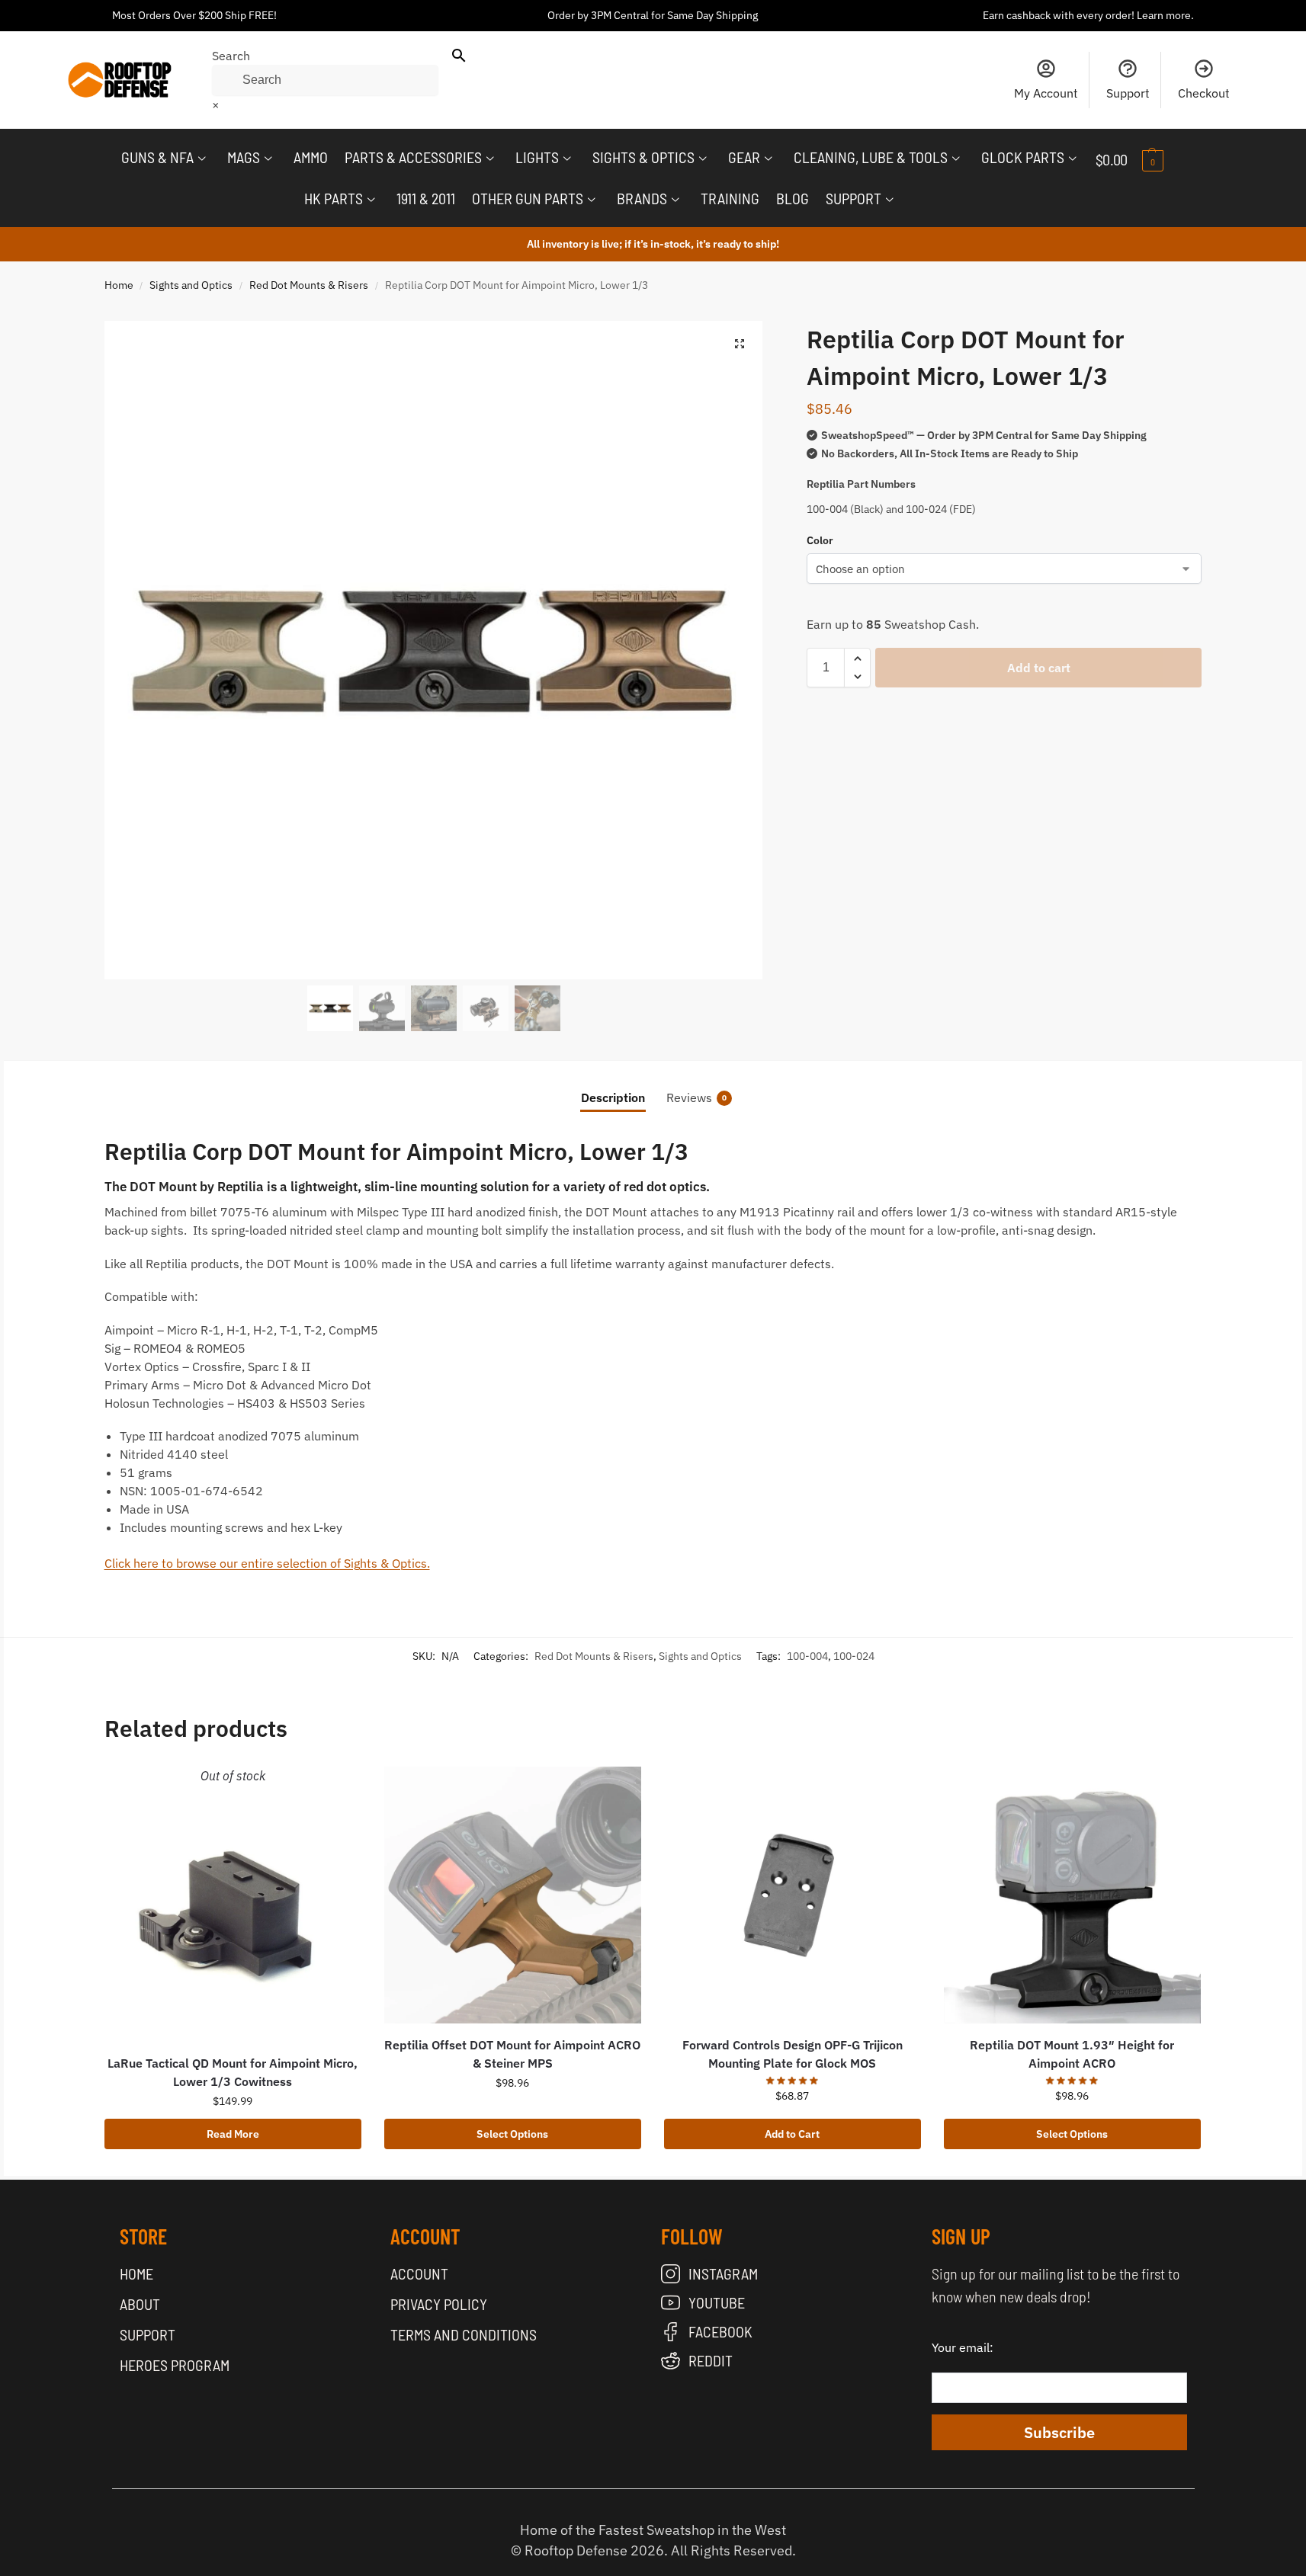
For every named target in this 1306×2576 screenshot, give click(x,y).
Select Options (512, 2134)
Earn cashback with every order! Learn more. (1088, 15)
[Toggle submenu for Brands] (675, 200)
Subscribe (1059, 2432)
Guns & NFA (157, 157)
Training (730, 198)
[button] (1141, 159)
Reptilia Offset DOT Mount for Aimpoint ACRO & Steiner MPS (512, 2054)
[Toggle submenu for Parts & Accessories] (490, 159)
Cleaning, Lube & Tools (871, 157)
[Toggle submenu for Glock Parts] (1073, 159)
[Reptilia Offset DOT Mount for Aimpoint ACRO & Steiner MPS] (513, 1895)
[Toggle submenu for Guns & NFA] (202, 159)
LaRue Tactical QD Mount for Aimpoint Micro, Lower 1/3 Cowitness (233, 2072)
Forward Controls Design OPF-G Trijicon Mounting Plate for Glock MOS (793, 2054)
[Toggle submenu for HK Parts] (371, 200)
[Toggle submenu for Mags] (268, 159)
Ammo (311, 157)
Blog (793, 198)
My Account (1046, 93)
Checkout (1204, 93)
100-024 (854, 1656)
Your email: (963, 2347)
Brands (642, 198)
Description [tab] (613, 1097)
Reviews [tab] (696, 1097)
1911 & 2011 (426, 198)
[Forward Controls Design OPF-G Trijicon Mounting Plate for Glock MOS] (793, 1895)
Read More (233, 2134)
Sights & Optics (643, 157)
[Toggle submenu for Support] (890, 200)
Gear (744, 157)
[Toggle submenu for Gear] (769, 159)
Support (1128, 93)
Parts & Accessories (413, 157)
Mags (244, 157)
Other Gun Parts (528, 198)
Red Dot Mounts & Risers (309, 285)
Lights (537, 157)
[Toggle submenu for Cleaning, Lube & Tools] (956, 159)
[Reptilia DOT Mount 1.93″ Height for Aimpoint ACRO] (1072, 1895)
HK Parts (334, 198)
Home (119, 285)
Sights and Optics (191, 285)
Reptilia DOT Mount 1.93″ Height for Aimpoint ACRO (1072, 2054)
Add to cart (1039, 668)
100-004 (807, 1656)
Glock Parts (1023, 157)
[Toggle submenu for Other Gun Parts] (592, 200)
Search (231, 56)
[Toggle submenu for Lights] (567, 159)
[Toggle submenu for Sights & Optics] (703, 159)
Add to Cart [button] (792, 2134)
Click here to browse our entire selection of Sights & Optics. (267, 1563)
